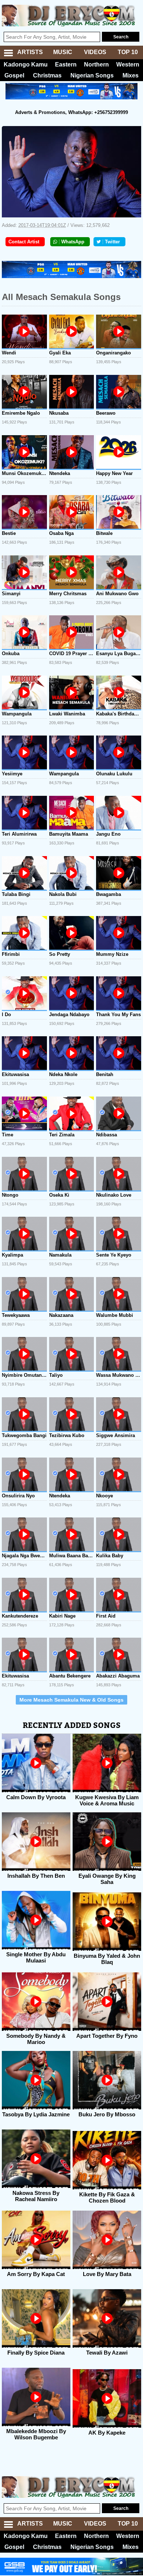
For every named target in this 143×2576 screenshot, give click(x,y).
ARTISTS (30, 52)
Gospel (14, 75)
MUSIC (63, 52)
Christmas (47, 75)
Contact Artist (24, 242)
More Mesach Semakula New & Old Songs (71, 1700)
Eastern (66, 64)
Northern (96, 64)
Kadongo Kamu (26, 64)
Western (128, 64)
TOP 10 (128, 52)
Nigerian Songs (92, 75)
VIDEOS (95, 52)
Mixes (131, 75)
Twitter (112, 242)
